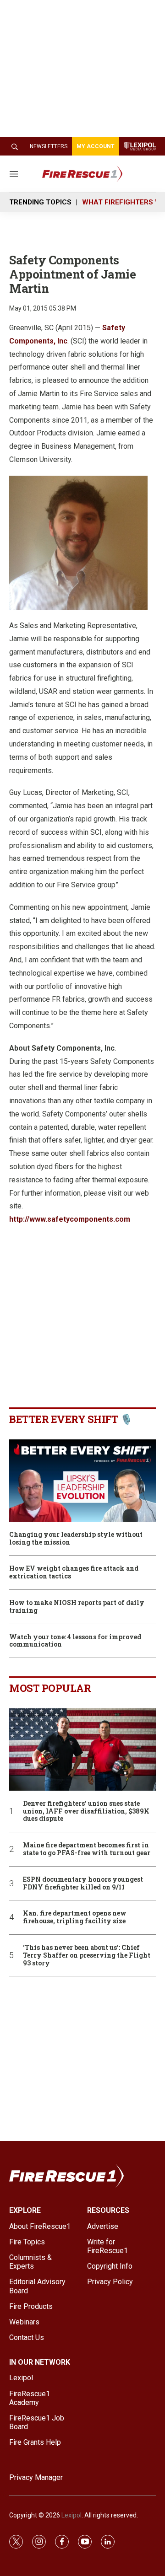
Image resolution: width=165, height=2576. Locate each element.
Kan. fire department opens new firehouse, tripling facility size (75, 1917)
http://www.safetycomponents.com (70, 1219)
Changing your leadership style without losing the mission (76, 1539)
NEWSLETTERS (49, 146)
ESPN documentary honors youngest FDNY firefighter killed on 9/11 (83, 1884)
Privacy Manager (36, 2477)
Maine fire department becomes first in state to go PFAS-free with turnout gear (87, 1849)
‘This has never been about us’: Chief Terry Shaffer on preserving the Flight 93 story (87, 1955)
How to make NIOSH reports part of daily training (77, 1607)
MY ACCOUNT (96, 146)
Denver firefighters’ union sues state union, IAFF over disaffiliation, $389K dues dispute (86, 1811)
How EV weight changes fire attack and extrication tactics (74, 1572)
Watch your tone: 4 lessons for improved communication (75, 1641)
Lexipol (71, 2515)
